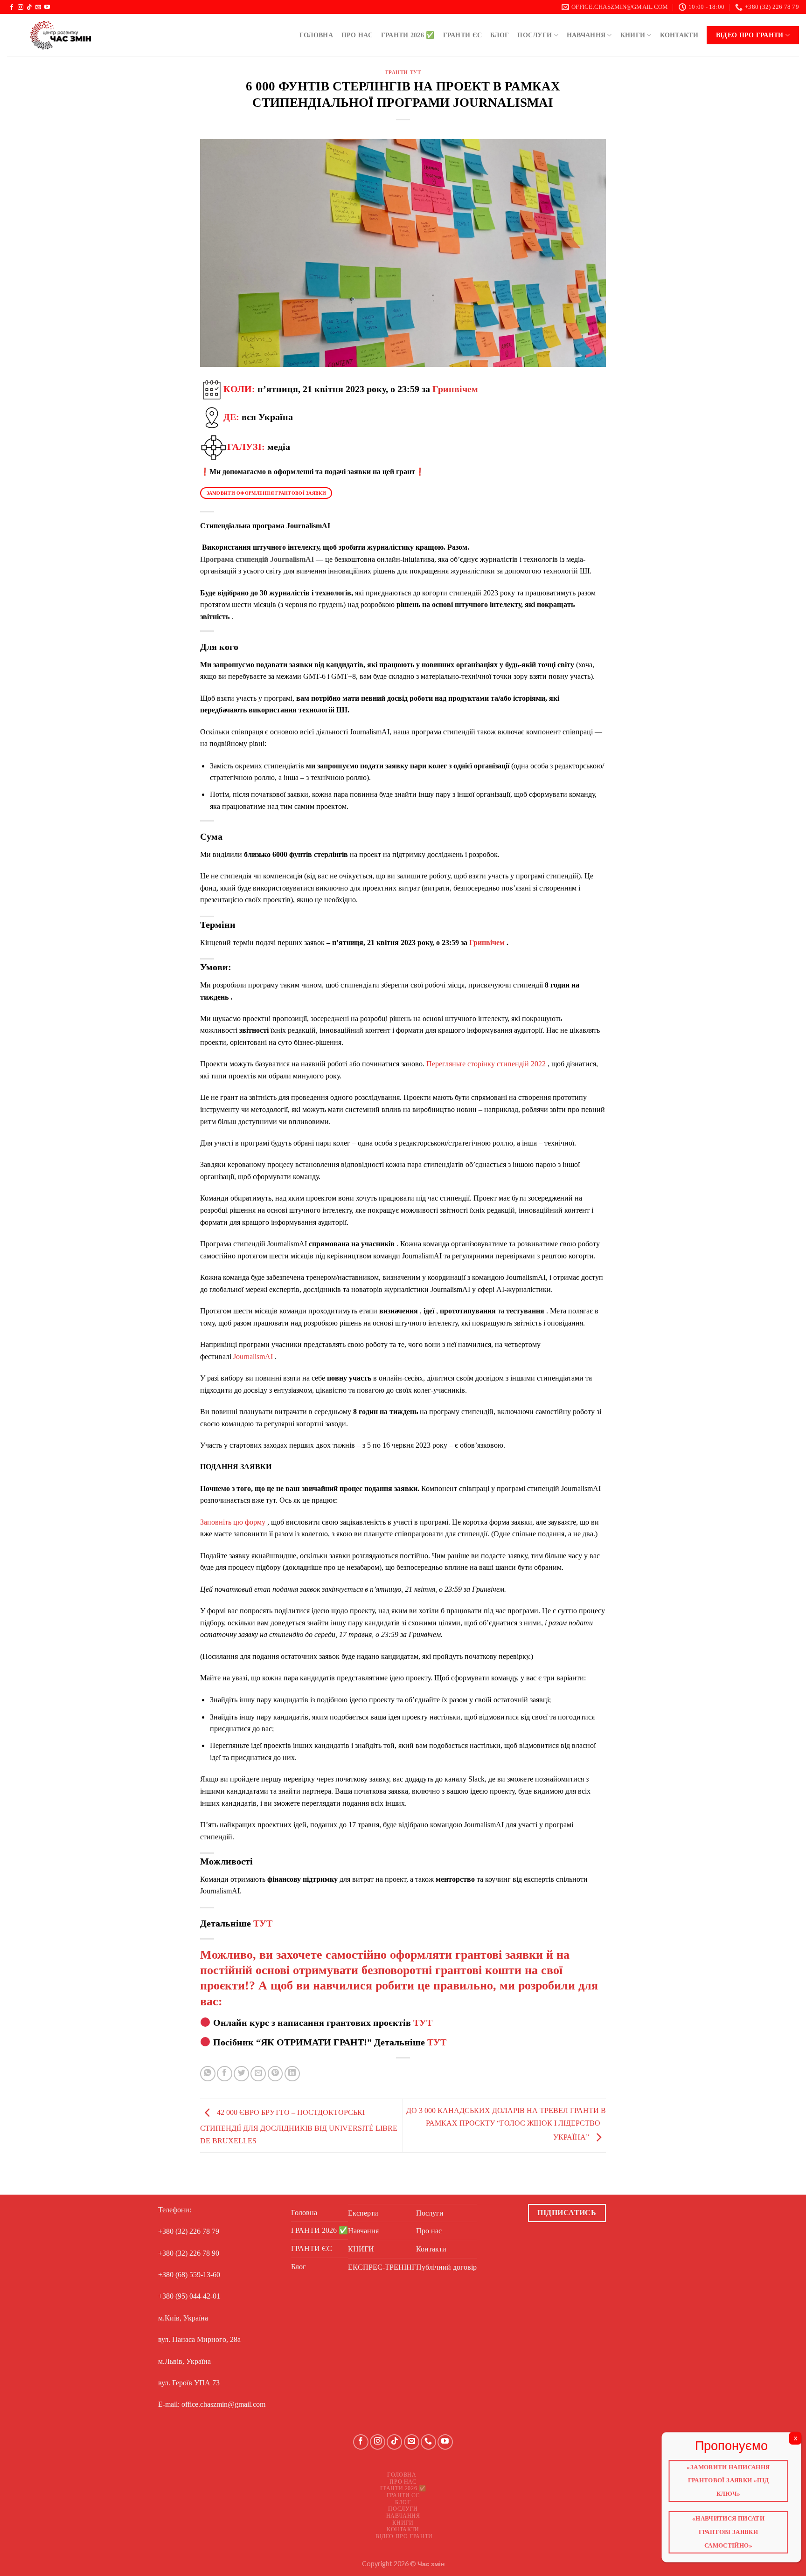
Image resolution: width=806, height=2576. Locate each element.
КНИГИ (633, 35)
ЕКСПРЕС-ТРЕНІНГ (382, 2267)
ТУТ (263, 1923)
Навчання (586, 35)
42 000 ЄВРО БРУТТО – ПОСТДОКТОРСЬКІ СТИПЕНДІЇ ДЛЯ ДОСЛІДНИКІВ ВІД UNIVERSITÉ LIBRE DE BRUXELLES (299, 2127)
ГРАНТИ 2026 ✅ (408, 35)
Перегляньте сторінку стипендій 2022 (486, 1064)
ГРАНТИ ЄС (463, 35)
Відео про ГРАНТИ (750, 35)
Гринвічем (455, 388)
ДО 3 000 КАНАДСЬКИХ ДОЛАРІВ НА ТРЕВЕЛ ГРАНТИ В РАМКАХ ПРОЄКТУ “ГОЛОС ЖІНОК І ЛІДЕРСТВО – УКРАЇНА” (506, 2124)
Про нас (357, 35)
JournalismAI (253, 1357)
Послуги (535, 35)
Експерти (363, 2213)
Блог (500, 35)
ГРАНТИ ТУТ (403, 72)
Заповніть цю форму (233, 1522)
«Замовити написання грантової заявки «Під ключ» (729, 2481)
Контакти (679, 35)
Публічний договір (446, 2267)
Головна (316, 35)
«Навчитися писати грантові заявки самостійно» (729, 2530)
